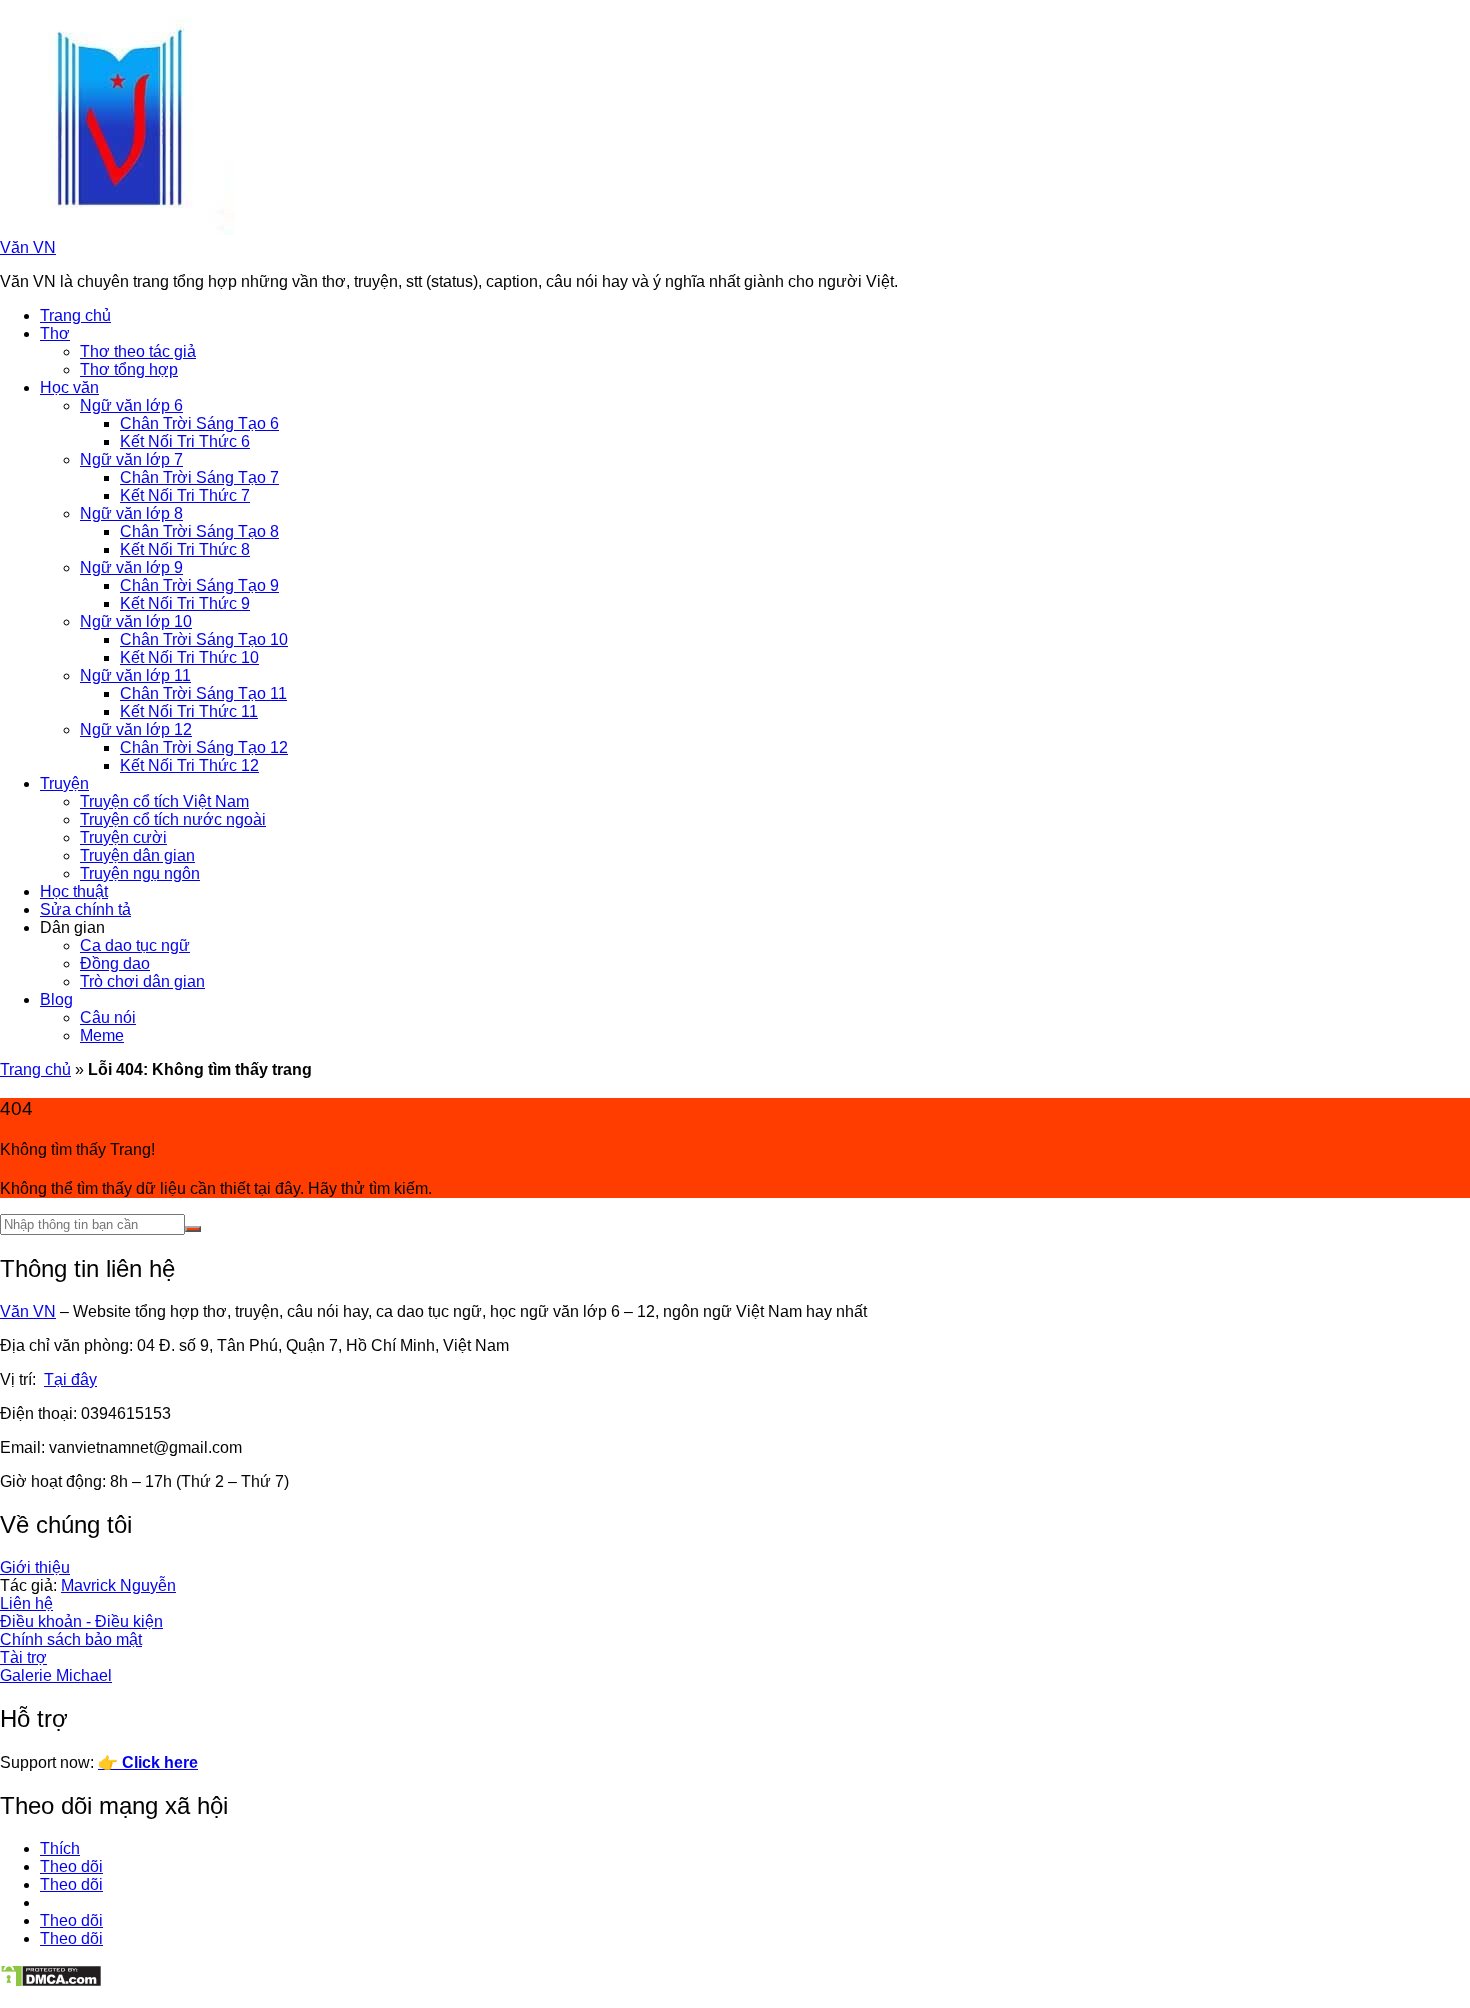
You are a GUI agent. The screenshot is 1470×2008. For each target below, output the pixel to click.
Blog (56, 999)
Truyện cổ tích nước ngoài (173, 819)
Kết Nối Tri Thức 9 (185, 603)
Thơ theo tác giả (138, 351)
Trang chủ (75, 315)
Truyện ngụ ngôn (140, 873)
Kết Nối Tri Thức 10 (189, 657)
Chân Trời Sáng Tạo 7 (199, 477)
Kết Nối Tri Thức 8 (185, 549)
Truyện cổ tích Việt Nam (164, 801)
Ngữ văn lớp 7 (131, 459)
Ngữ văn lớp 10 (136, 621)
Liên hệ (26, 1603)
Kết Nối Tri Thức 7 (185, 495)
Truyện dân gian (137, 855)
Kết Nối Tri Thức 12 (189, 765)
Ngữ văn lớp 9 (131, 567)
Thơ (55, 333)
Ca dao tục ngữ (135, 945)
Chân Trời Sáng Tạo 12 (204, 747)
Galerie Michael (56, 1675)
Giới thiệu (35, 1567)
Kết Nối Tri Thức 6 (185, 441)
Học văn (69, 387)
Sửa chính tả (85, 909)
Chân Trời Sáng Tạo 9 (199, 585)
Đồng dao (115, 963)
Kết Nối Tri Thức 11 (189, 711)
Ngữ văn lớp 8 (131, 513)
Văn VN (28, 247)
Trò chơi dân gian (142, 981)
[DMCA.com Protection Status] (51, 1982)
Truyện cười (123, 837)
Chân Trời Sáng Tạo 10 (204, 639)
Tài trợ (23, 1657)
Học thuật (74, 891)
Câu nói (108, 1017)
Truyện (64, 783)
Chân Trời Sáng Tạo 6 (199, 423)
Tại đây (70, 1379)
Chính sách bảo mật (71, 1639)
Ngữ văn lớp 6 (131, 405)
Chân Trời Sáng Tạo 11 (203, 693)
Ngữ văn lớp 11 (135, 675)
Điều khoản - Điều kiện (81, 1621)
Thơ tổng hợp (129, 369)
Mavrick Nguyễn (118, 1585)
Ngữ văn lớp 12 (136, 729)
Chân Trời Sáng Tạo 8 (199, 531)
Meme (102, 1035)
